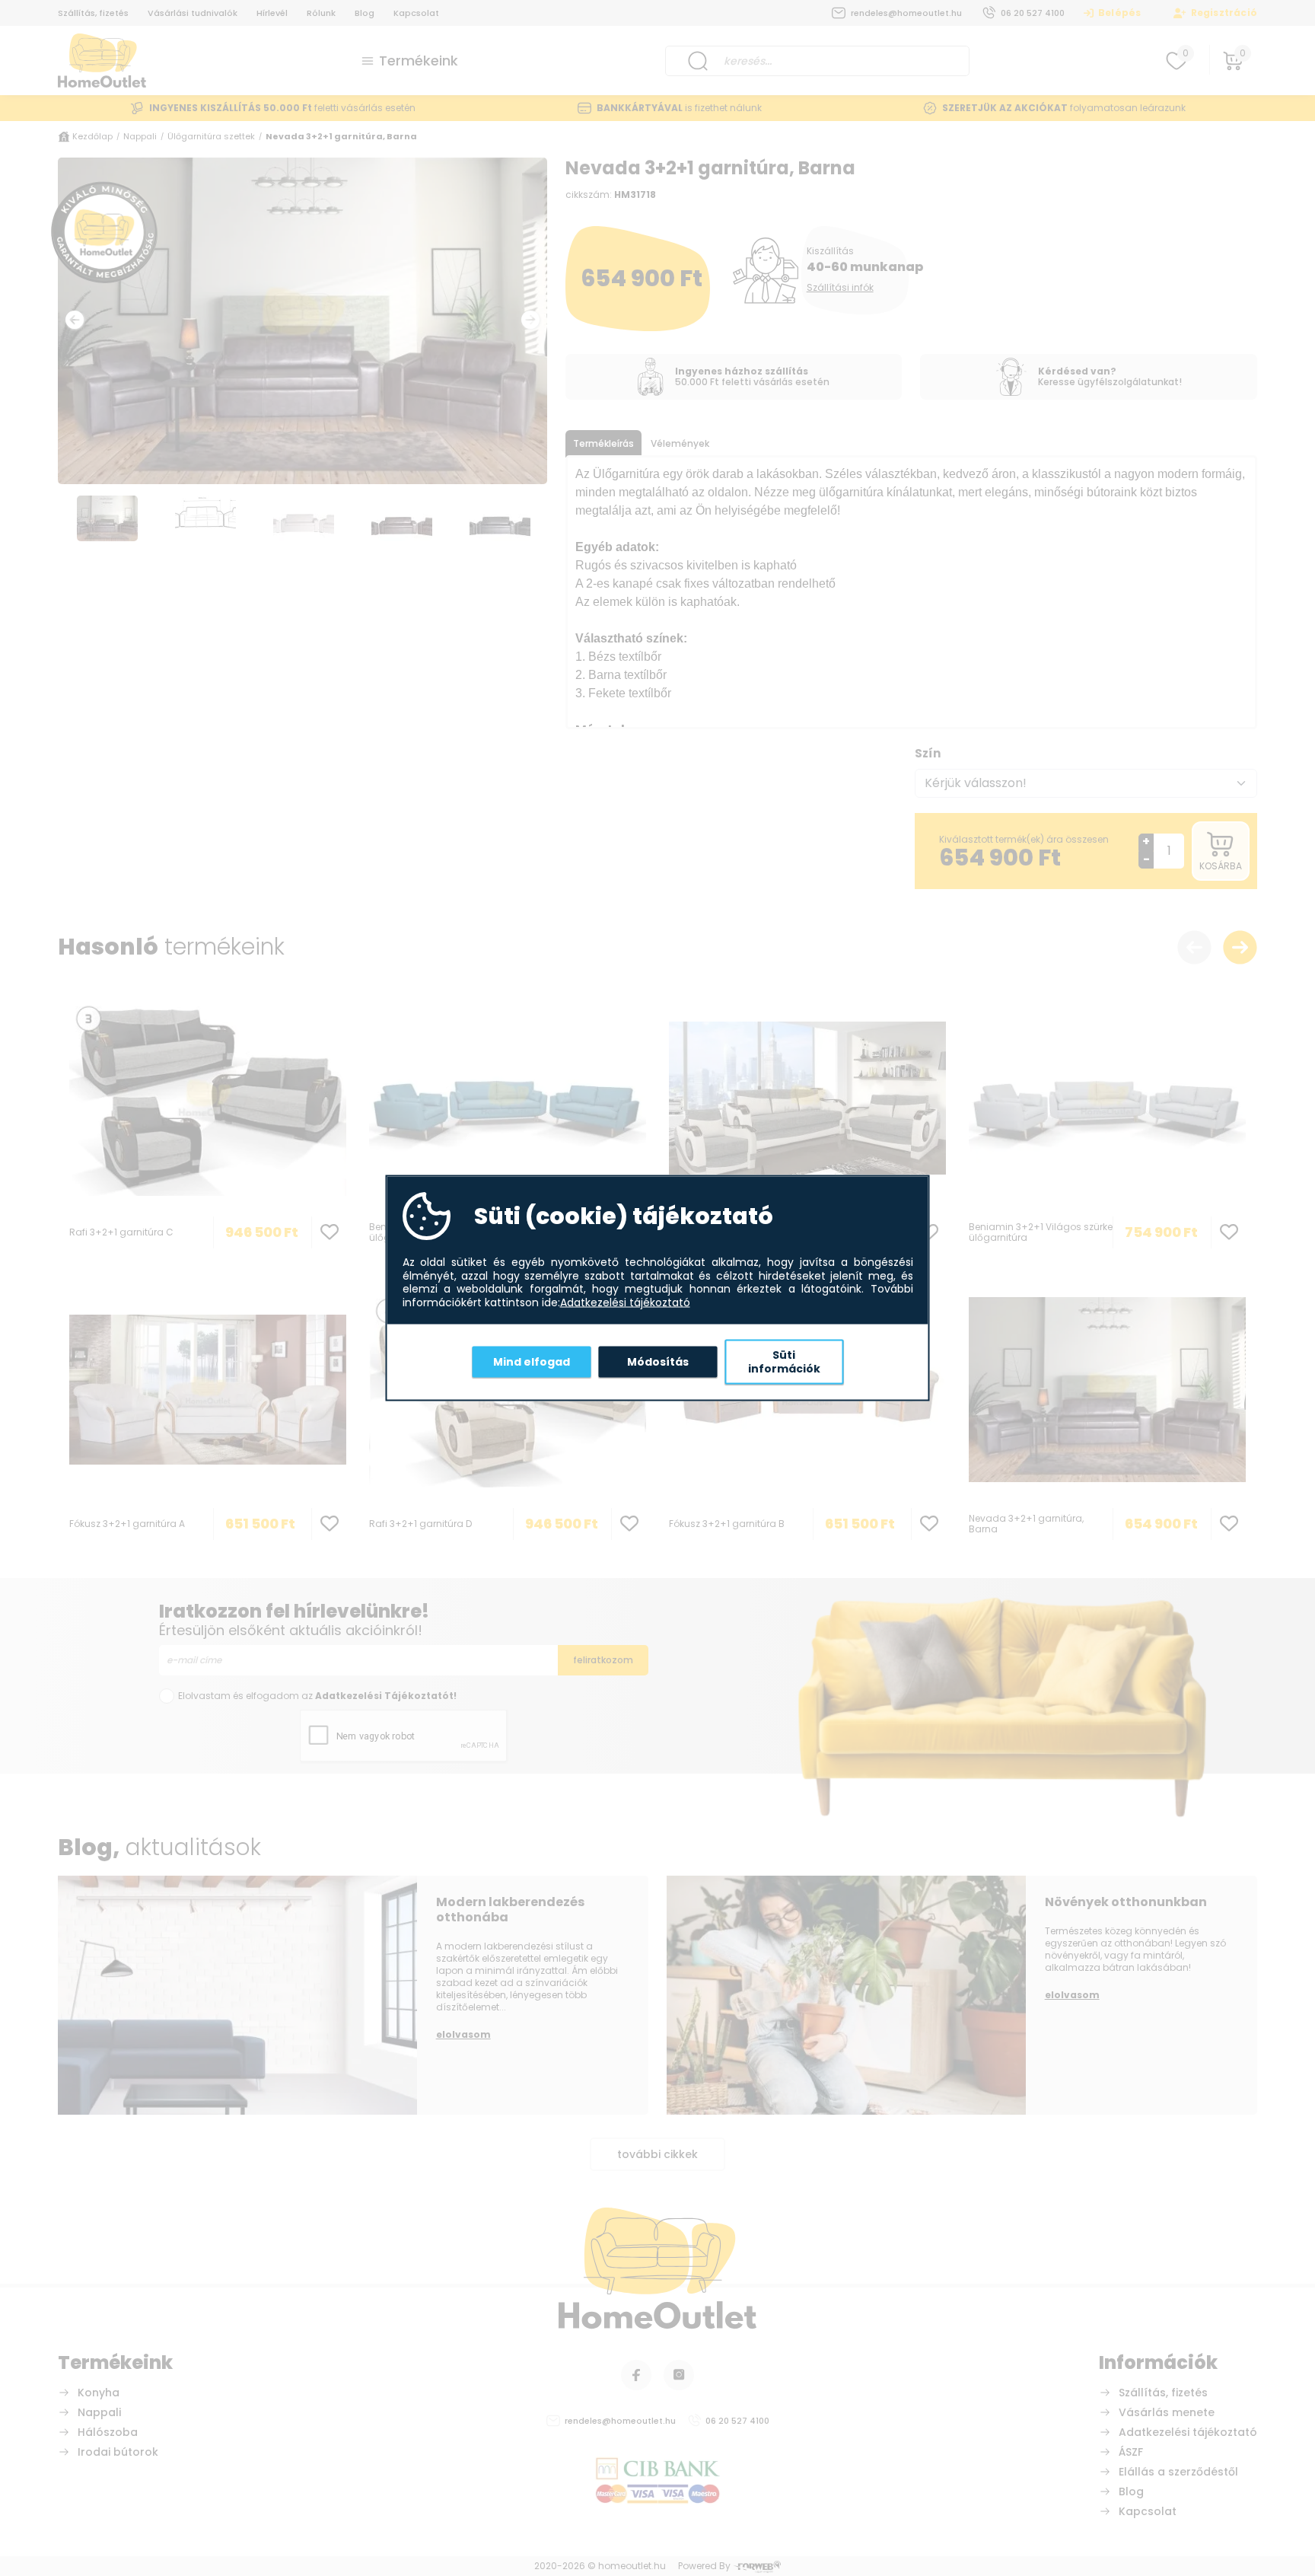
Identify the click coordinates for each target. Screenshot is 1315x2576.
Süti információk (784, 1362)
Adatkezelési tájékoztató (625, 1302)
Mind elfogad (532, 1361)
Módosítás (658, 1361)
